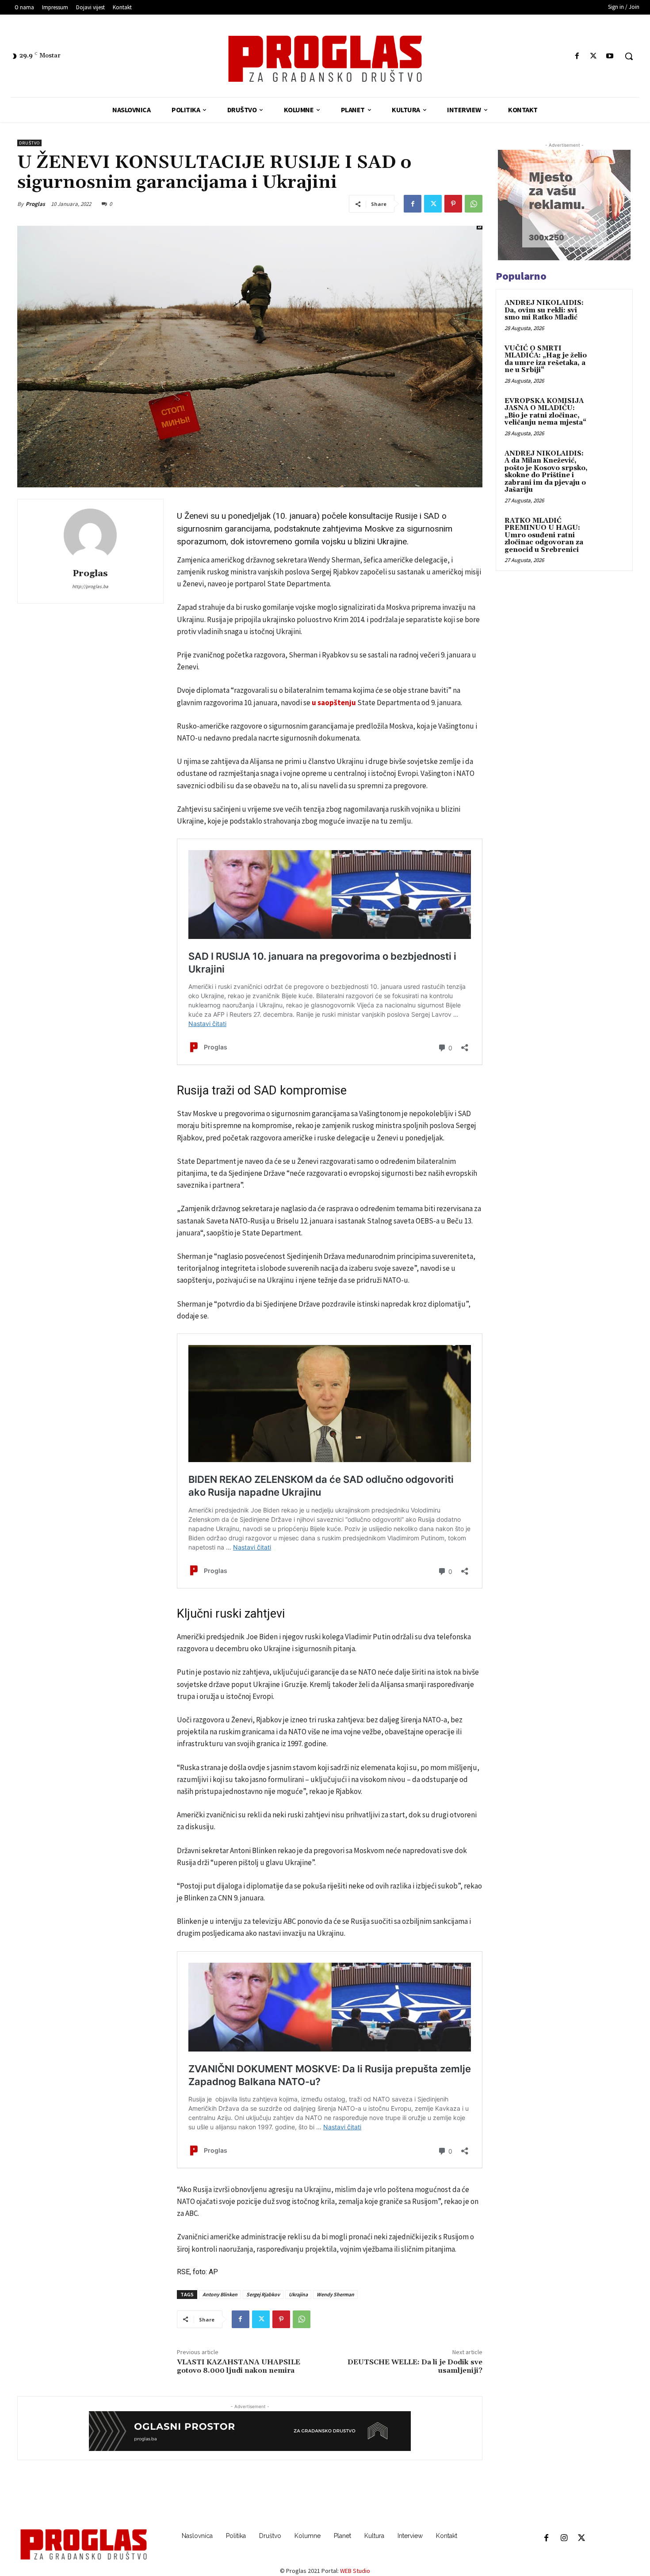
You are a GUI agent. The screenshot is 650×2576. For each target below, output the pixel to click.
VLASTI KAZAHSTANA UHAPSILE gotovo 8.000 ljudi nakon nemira (239, 2366)
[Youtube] (610, 56)
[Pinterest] (453, 204)
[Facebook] (577, 56)
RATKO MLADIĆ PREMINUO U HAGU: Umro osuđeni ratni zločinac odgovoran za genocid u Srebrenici (544, 535)
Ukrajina (298, 2294)
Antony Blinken (220, 2294)
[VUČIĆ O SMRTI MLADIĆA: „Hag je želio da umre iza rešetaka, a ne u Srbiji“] (608, 359)
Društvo (29, 143)
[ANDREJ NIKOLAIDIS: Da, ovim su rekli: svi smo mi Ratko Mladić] (608, 313)
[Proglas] (325, 59)
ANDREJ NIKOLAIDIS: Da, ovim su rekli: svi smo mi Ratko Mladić (544, 310)
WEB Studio (355, 2571)
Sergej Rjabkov (263, 2294)
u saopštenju (335, 703)
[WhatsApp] (474, 204)
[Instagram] (564, 2538)
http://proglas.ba (90, 586)
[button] (629, 56)
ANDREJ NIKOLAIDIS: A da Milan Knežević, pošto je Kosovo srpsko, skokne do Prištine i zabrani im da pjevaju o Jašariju (546, 472)
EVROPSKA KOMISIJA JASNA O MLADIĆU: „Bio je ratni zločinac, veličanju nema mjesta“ (545, 412)
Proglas (35, 204)
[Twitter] (594, 56)
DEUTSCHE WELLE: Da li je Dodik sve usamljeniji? (415, 2366)
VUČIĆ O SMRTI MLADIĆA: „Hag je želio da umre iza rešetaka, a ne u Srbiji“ (546, 359)
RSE (183, 2272)
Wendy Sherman (335, 2294)
